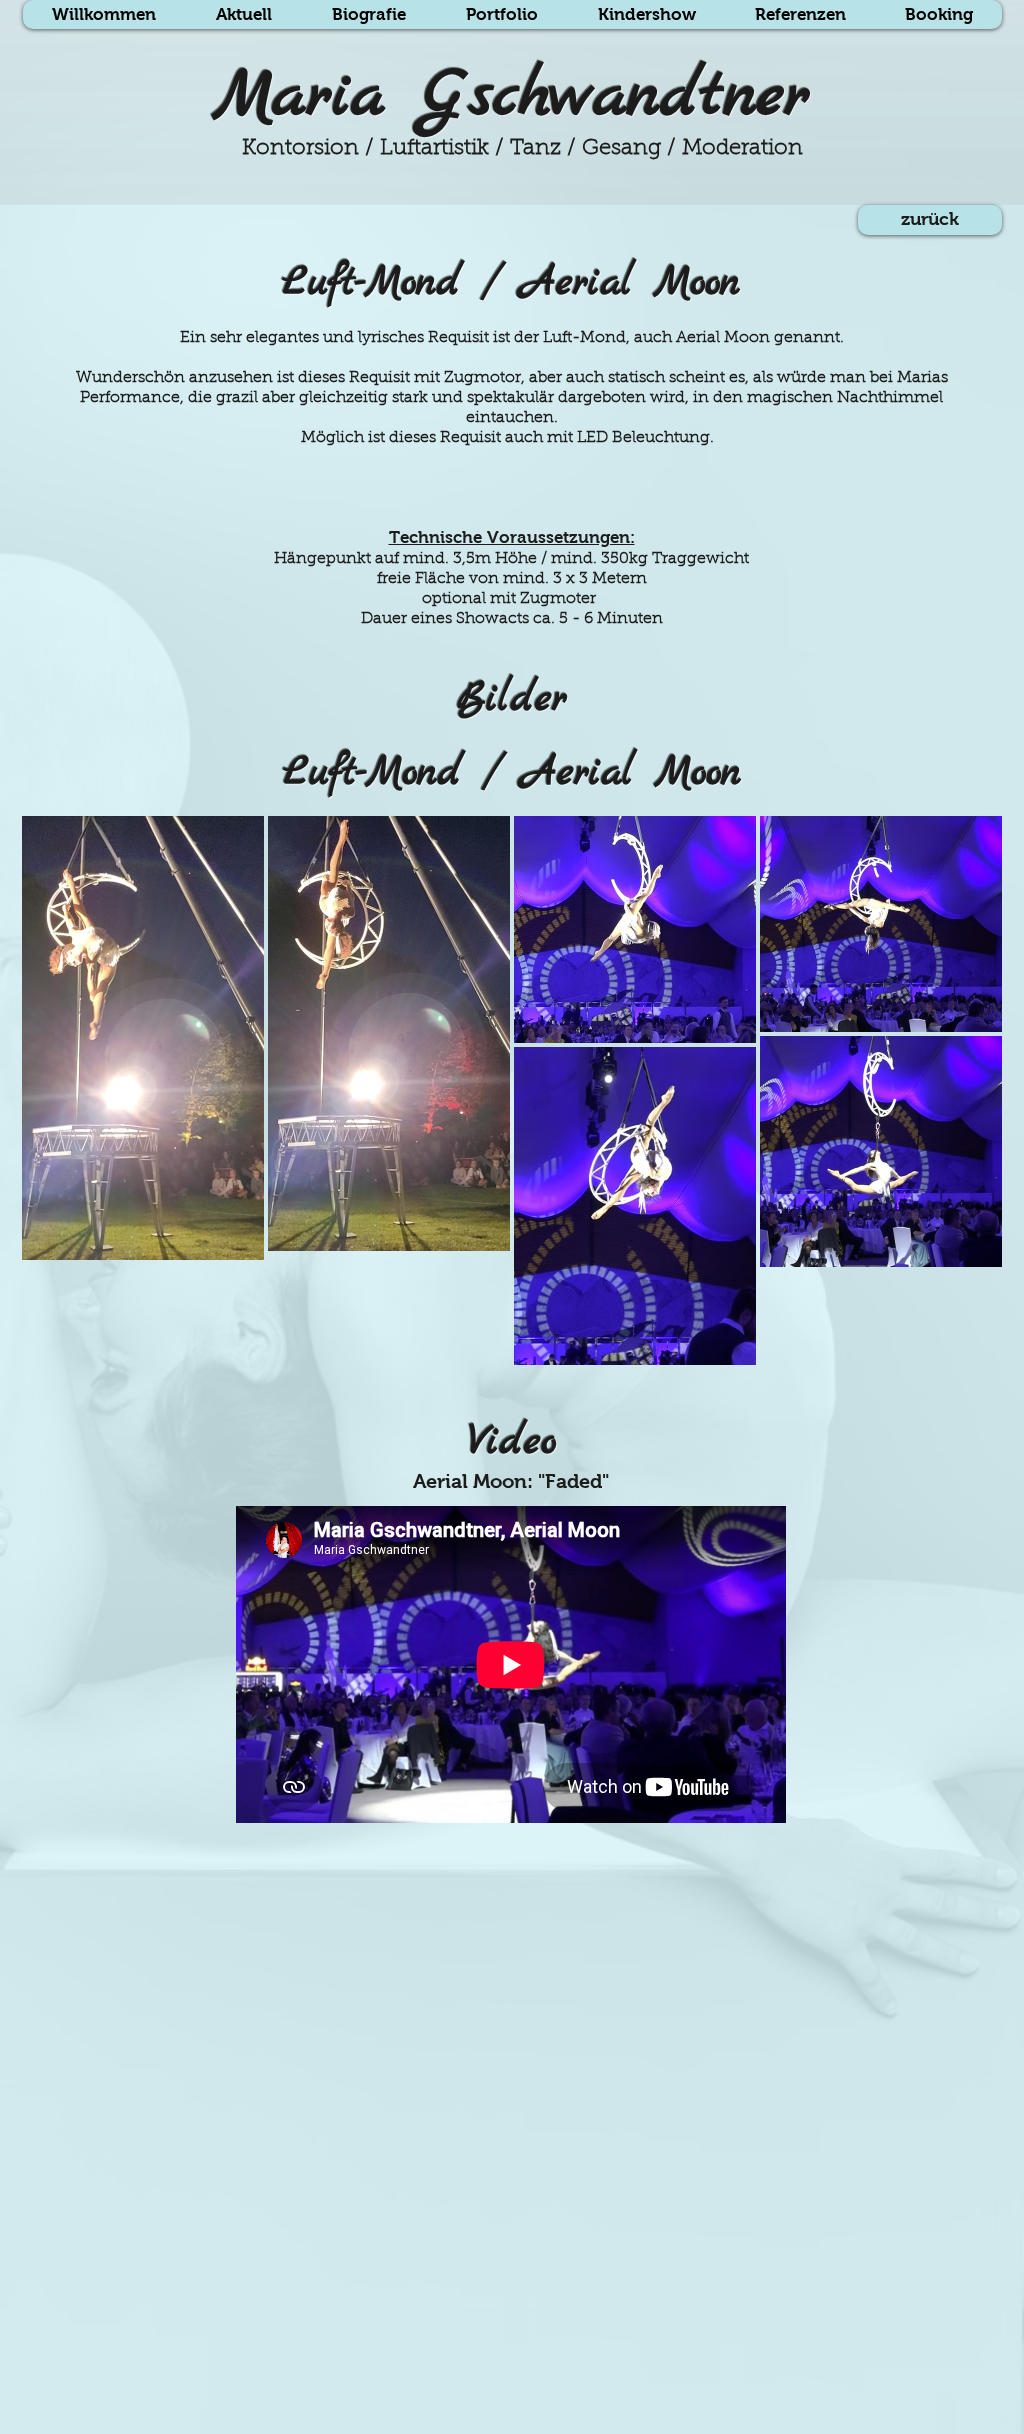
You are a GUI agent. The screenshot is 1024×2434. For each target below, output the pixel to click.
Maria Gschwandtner (511, 97)
